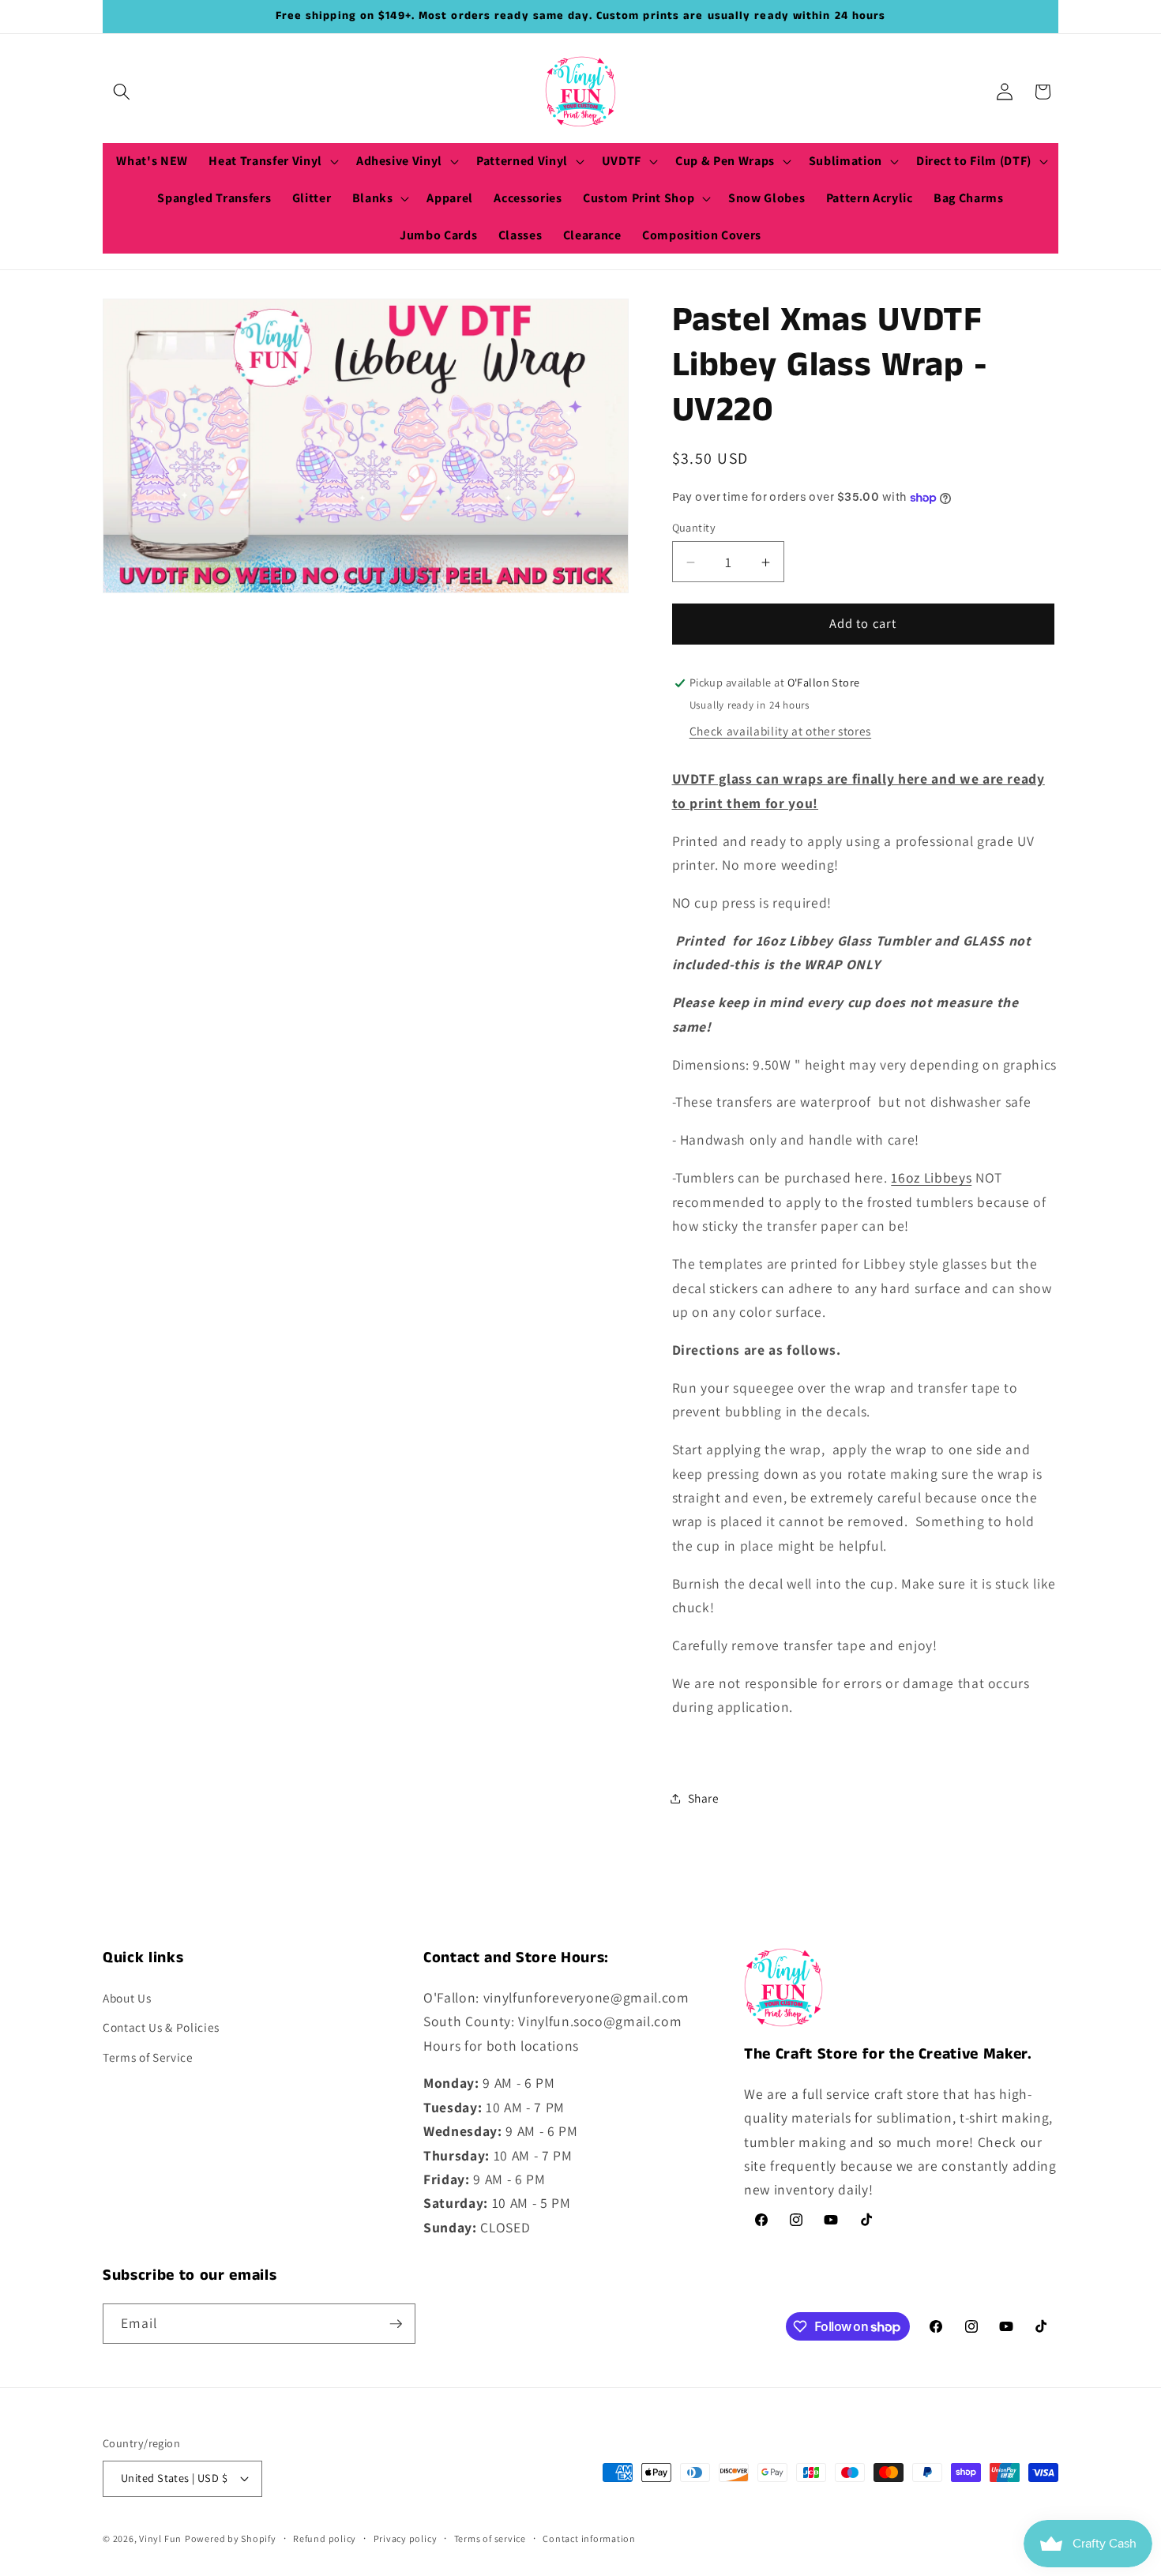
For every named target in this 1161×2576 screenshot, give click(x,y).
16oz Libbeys (931, 1178)
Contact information (589, 2538)
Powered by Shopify (231, 2538)
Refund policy (325, 2538)
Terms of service (490, 2538)
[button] (122, 92)
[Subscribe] (396, 2324)
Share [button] (704, 1799)
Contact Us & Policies (161, 2027)
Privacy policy (406, 2538)
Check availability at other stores (780, 731)
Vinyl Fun (160, 2538)
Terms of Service (148, 2057)
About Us (127, 1998)
